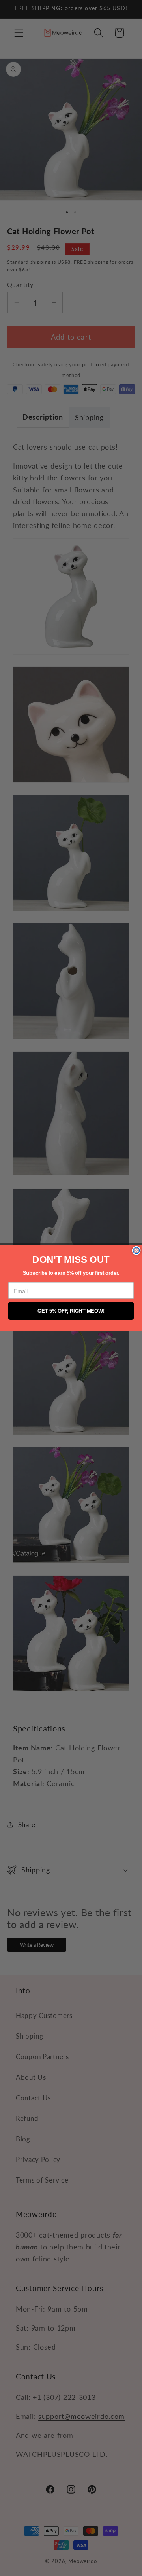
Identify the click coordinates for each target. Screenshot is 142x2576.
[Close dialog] (136, 1251)
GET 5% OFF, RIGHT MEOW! (71, 1311)
